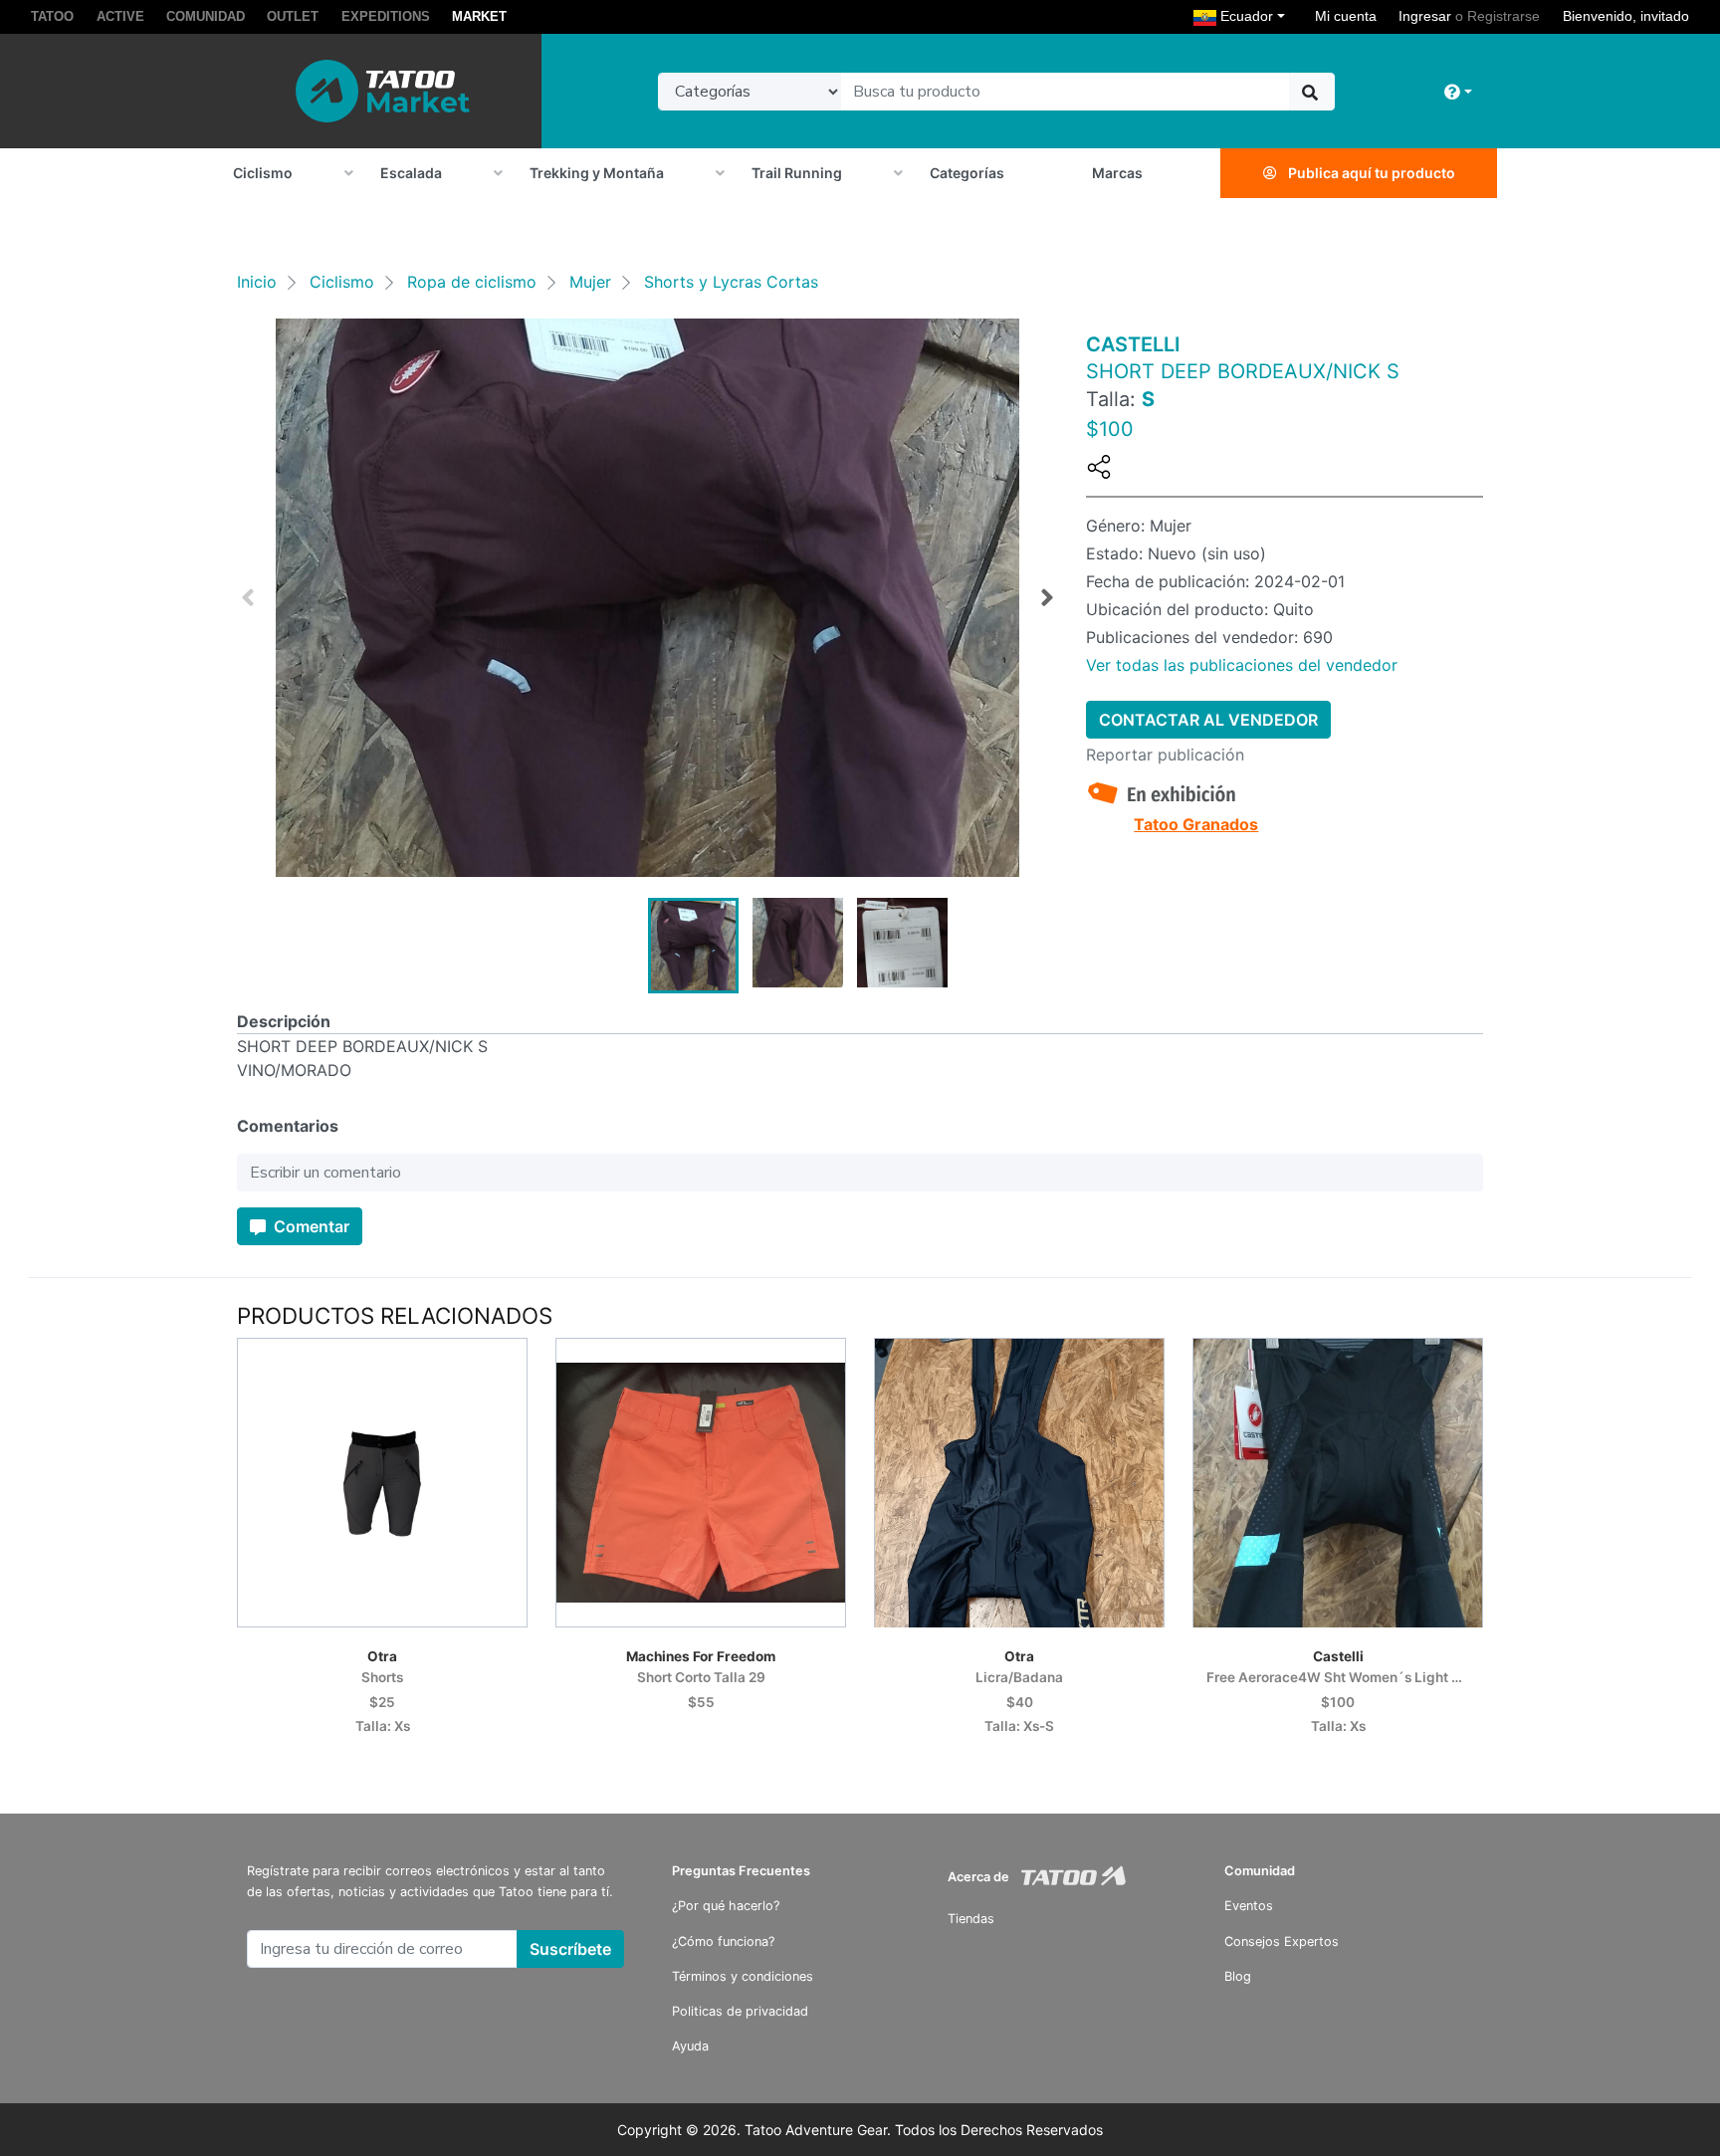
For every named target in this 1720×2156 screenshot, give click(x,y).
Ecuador (1255, 15)
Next (1047, 598)
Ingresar (1425, 16)
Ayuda (690, 2046)
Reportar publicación (1165, 755)
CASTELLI (1133, 344)
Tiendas (971, 1919)
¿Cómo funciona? (723, 1941)
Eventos (1249, 1906)
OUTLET (293, 16)
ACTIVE (120, 16)
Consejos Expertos (1282, 1941)
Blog (1238, 1976)
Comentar (310, 1226)
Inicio (257, 282)
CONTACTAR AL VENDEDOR (1208, 720)
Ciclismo (342, 282)
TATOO (52, 16)
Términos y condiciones (743, 1976)
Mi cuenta (1346, 16)
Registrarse (1504, 16)
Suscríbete (570, 1949)
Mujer (590, 282)
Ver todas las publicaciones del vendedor (1242, 665)
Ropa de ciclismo (472, 282)
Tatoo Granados (1196, 824)
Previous (248, 598)
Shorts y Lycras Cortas (731, 282)
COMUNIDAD (206, 16)
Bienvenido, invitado (1626, 16)
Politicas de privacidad (740, 2011)
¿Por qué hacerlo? (726, 1906)
